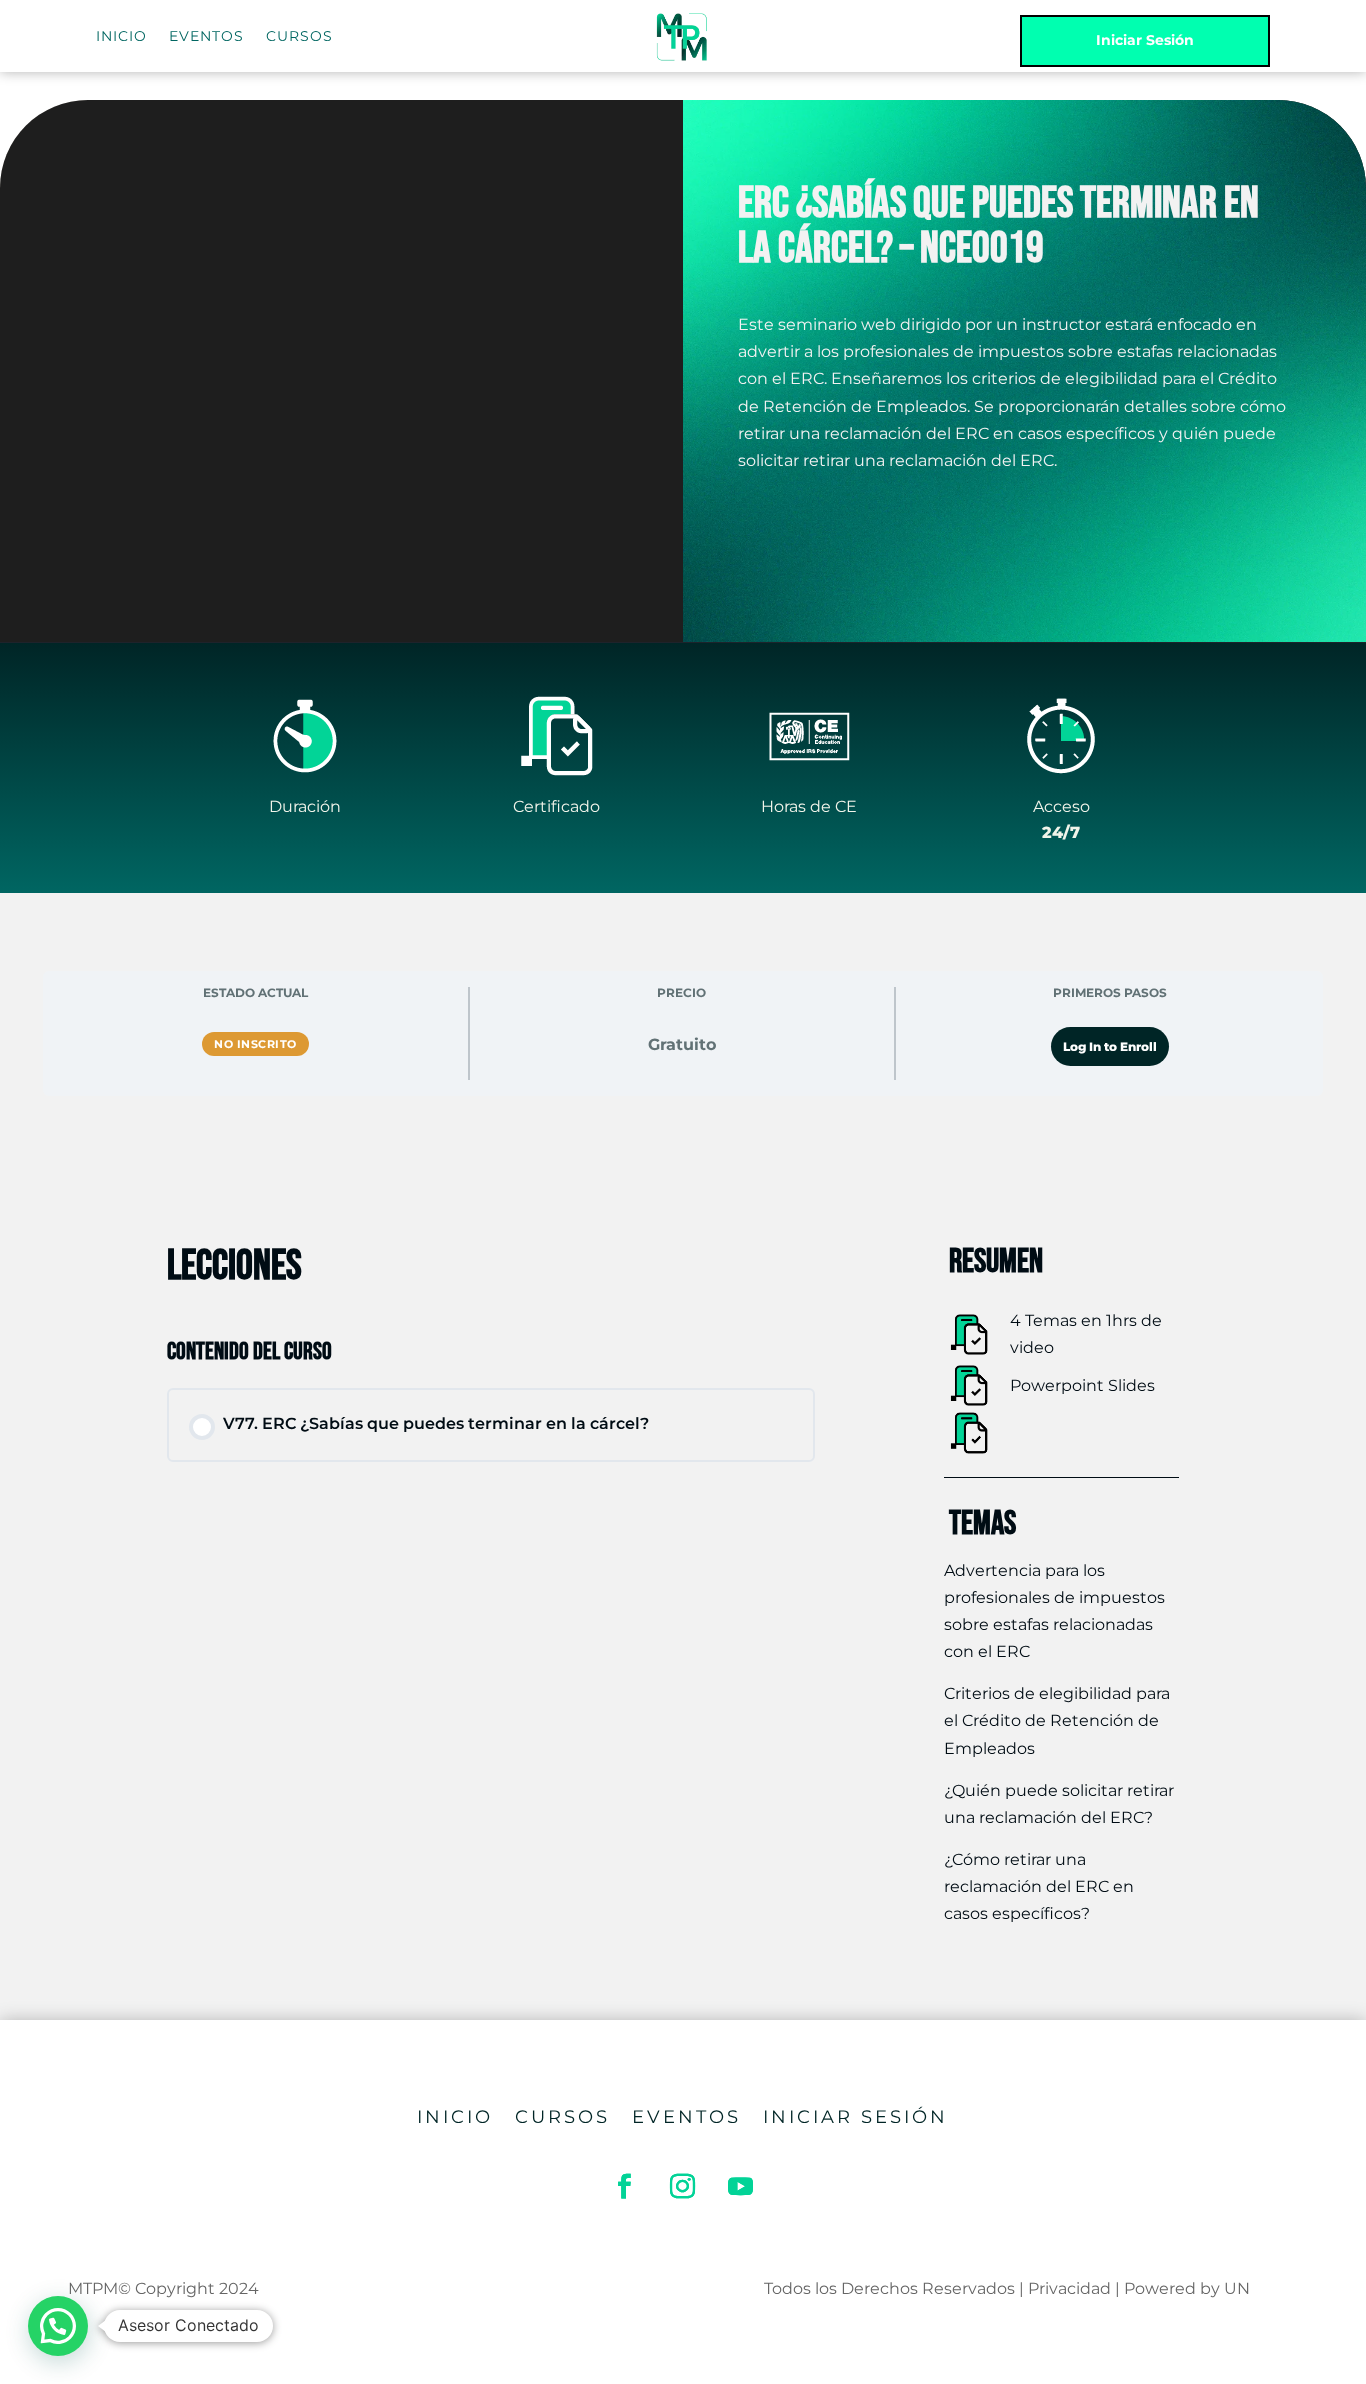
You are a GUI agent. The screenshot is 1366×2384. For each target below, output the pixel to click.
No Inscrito (255, 1044)
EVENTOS (206, 37)
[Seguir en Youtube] (741, 2187)
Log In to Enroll (1110, 1046)
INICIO (121, 37)
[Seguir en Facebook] (625, 2187)
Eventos (686, 2119)
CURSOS (299, 37)
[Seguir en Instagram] (683, 2187)
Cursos (562, 2119)
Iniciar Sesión (1145, 40)
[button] (58, 2326)
